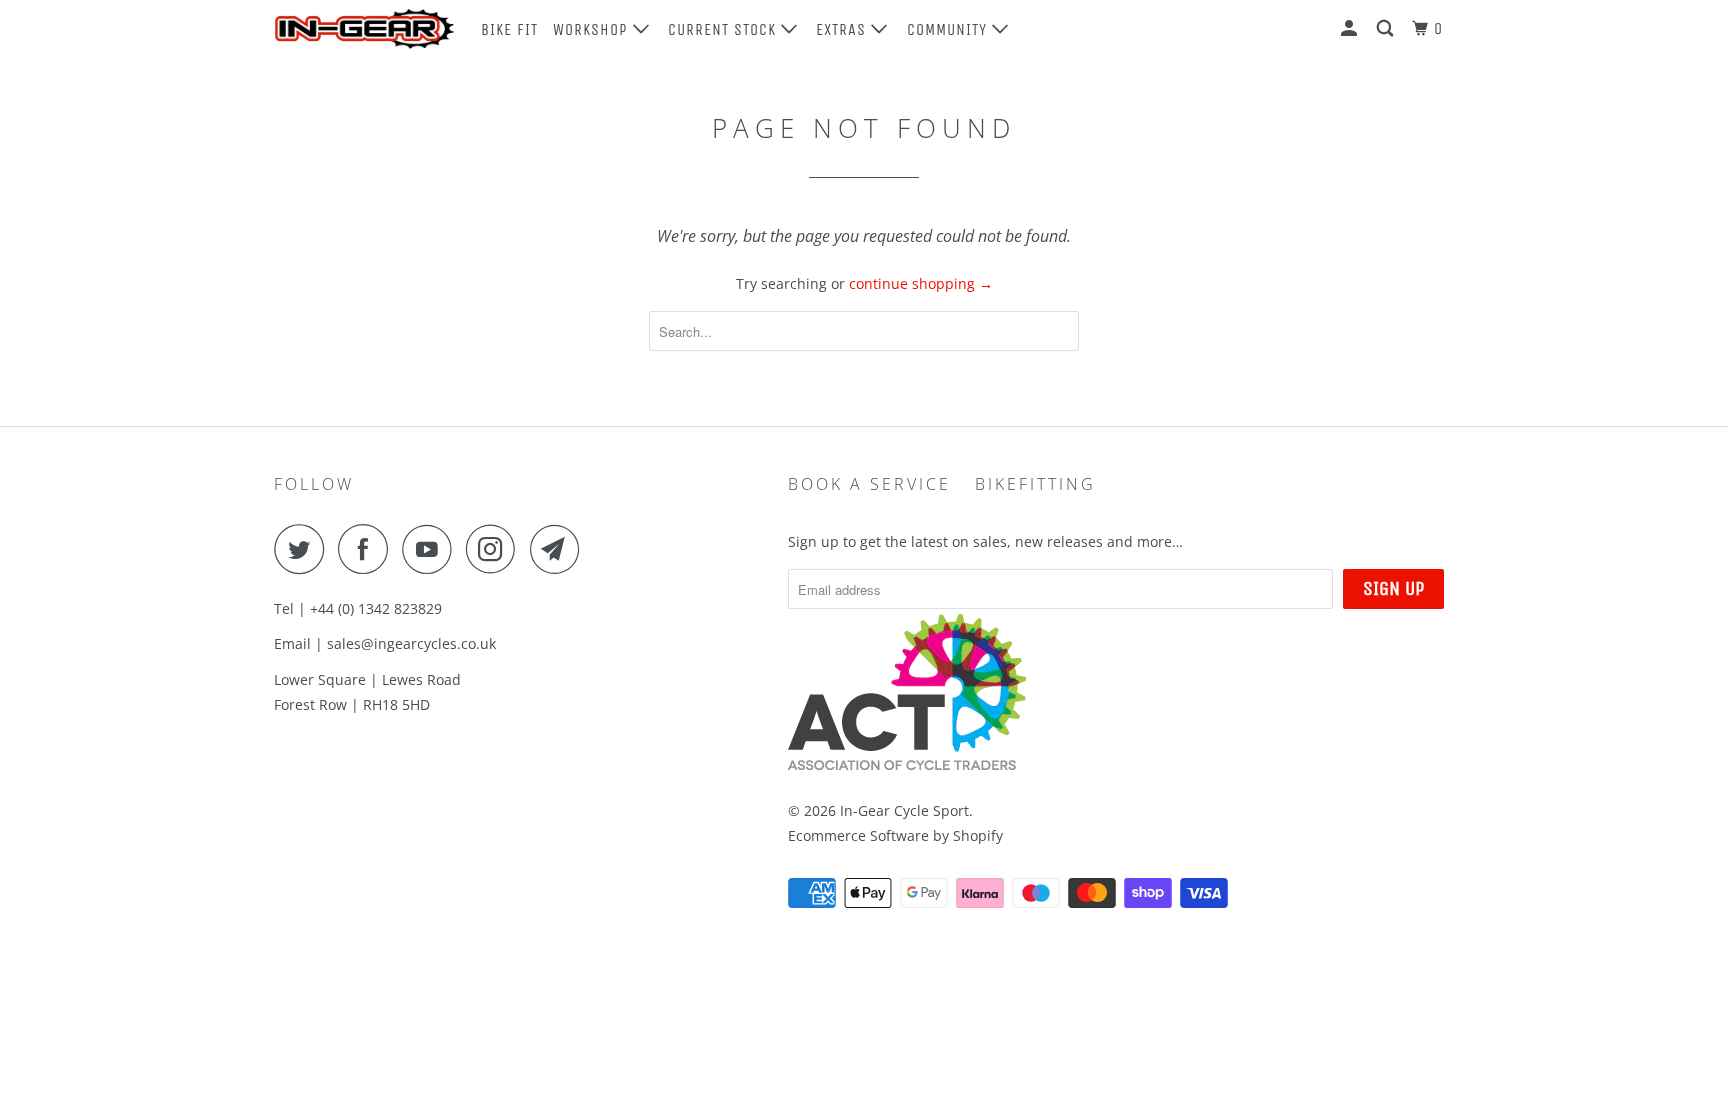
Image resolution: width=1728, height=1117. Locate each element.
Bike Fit (509, 29)
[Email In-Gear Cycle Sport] (560, 549)
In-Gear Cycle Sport (904, 810)
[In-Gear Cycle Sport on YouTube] (432, 549)
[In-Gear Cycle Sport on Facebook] (368, 549)
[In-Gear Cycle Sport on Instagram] (496, 549)
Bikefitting (1035, 484)
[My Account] (1351, 29)
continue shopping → (921, 283)
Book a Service (869, 484)
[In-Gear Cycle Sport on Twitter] (304, 549)
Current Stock (724, 29)
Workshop (593, 29)
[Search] (1387, 29)
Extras (843, 29)
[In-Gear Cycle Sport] (364, 29)
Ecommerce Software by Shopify (895, 835)
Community (949, 29)
